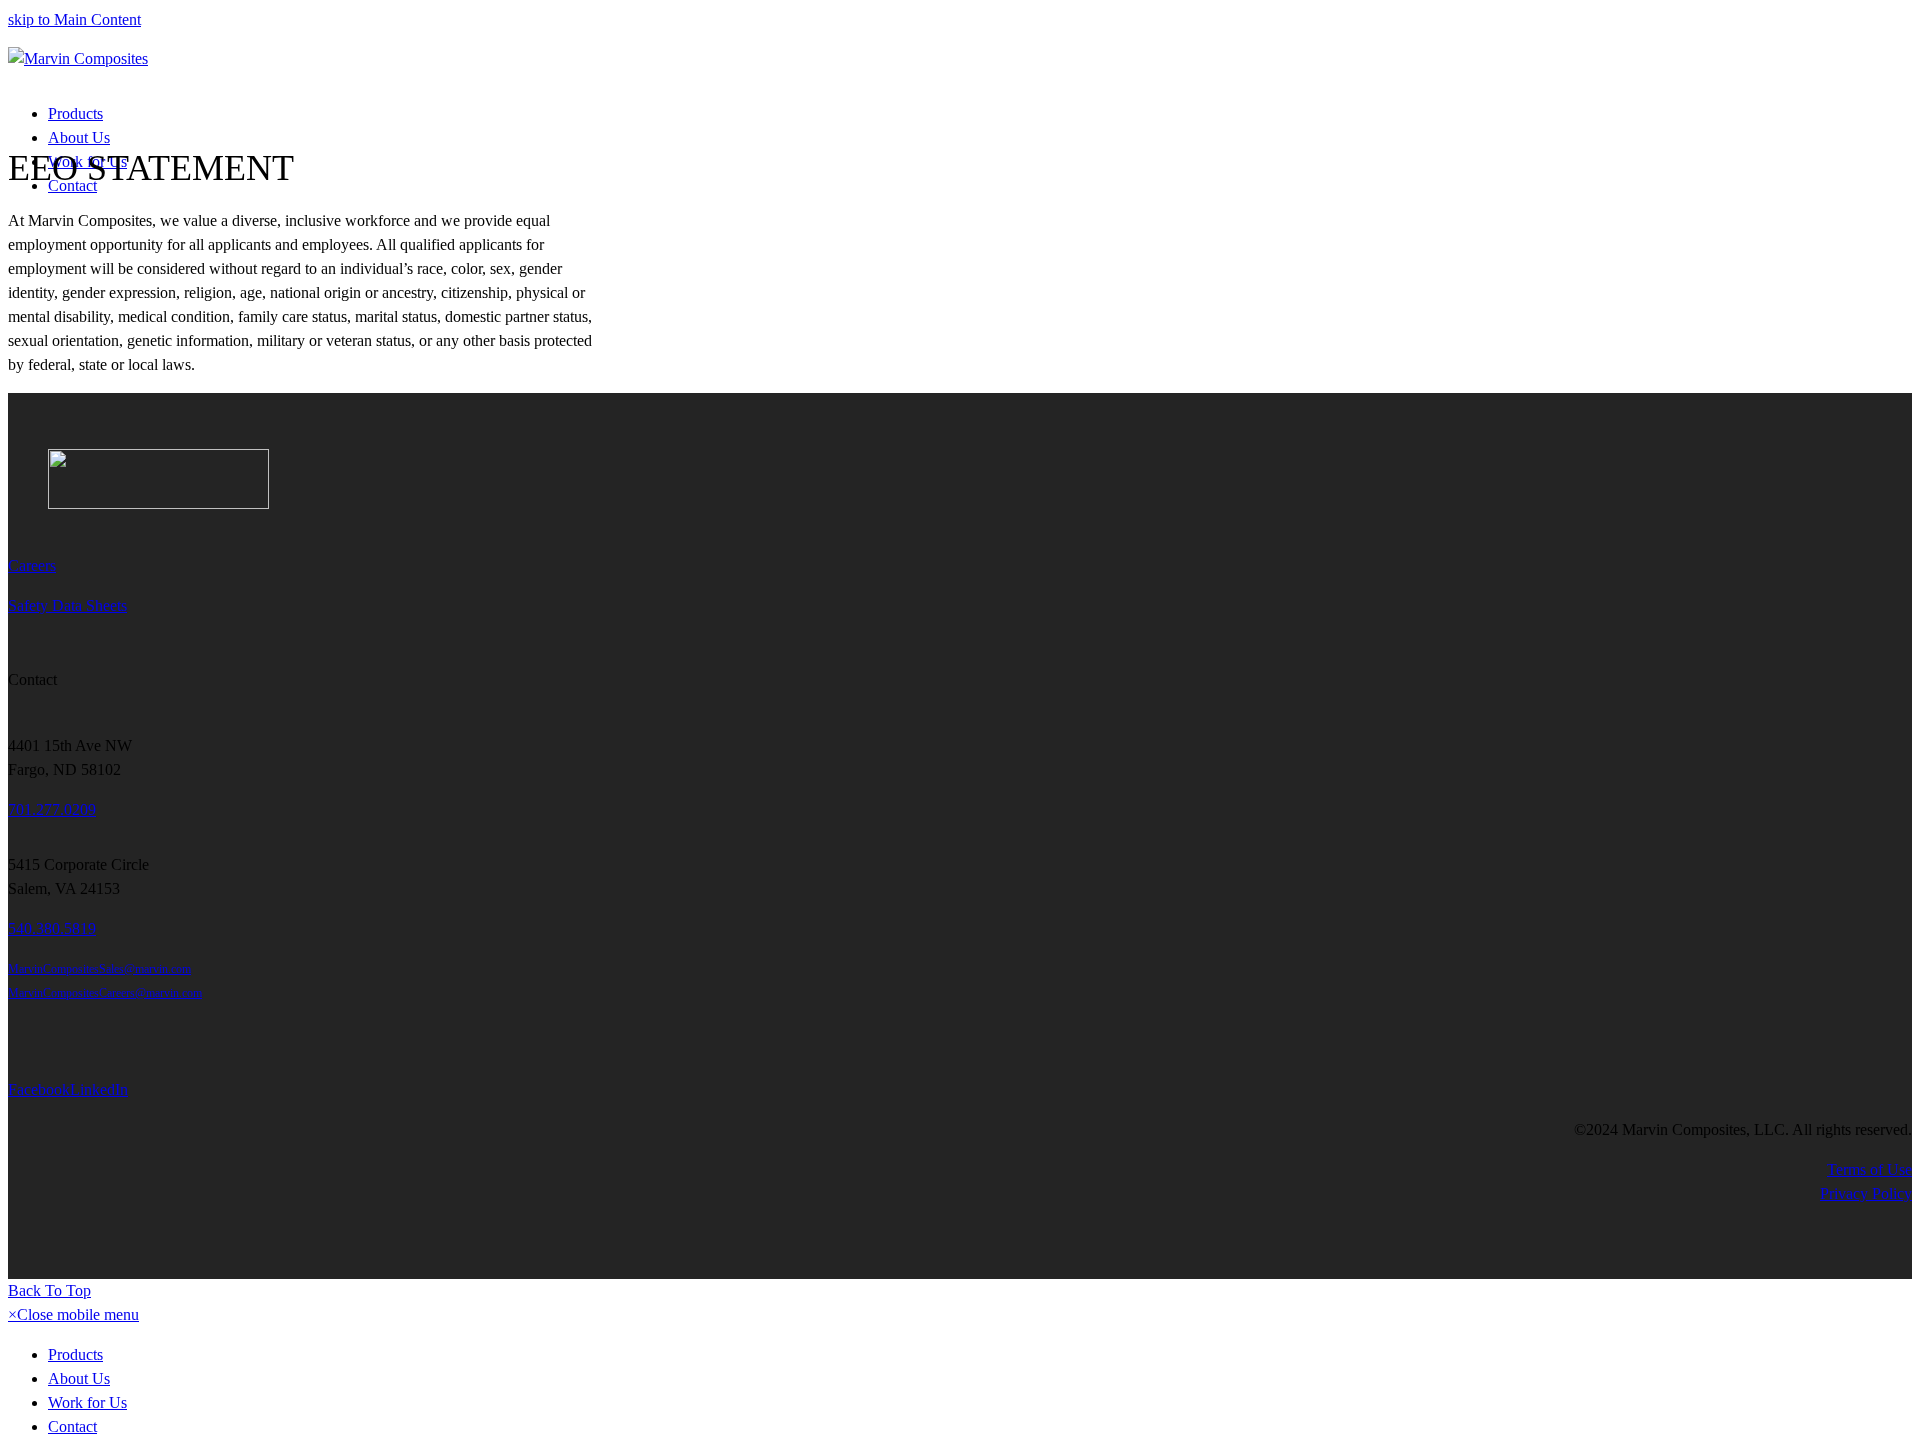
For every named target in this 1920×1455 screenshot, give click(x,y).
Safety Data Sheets (67, 605)
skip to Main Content (74, 19)
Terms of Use (1869, 1169)
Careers (32, 565)
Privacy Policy (1866, 1193)
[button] (73, 1314)
